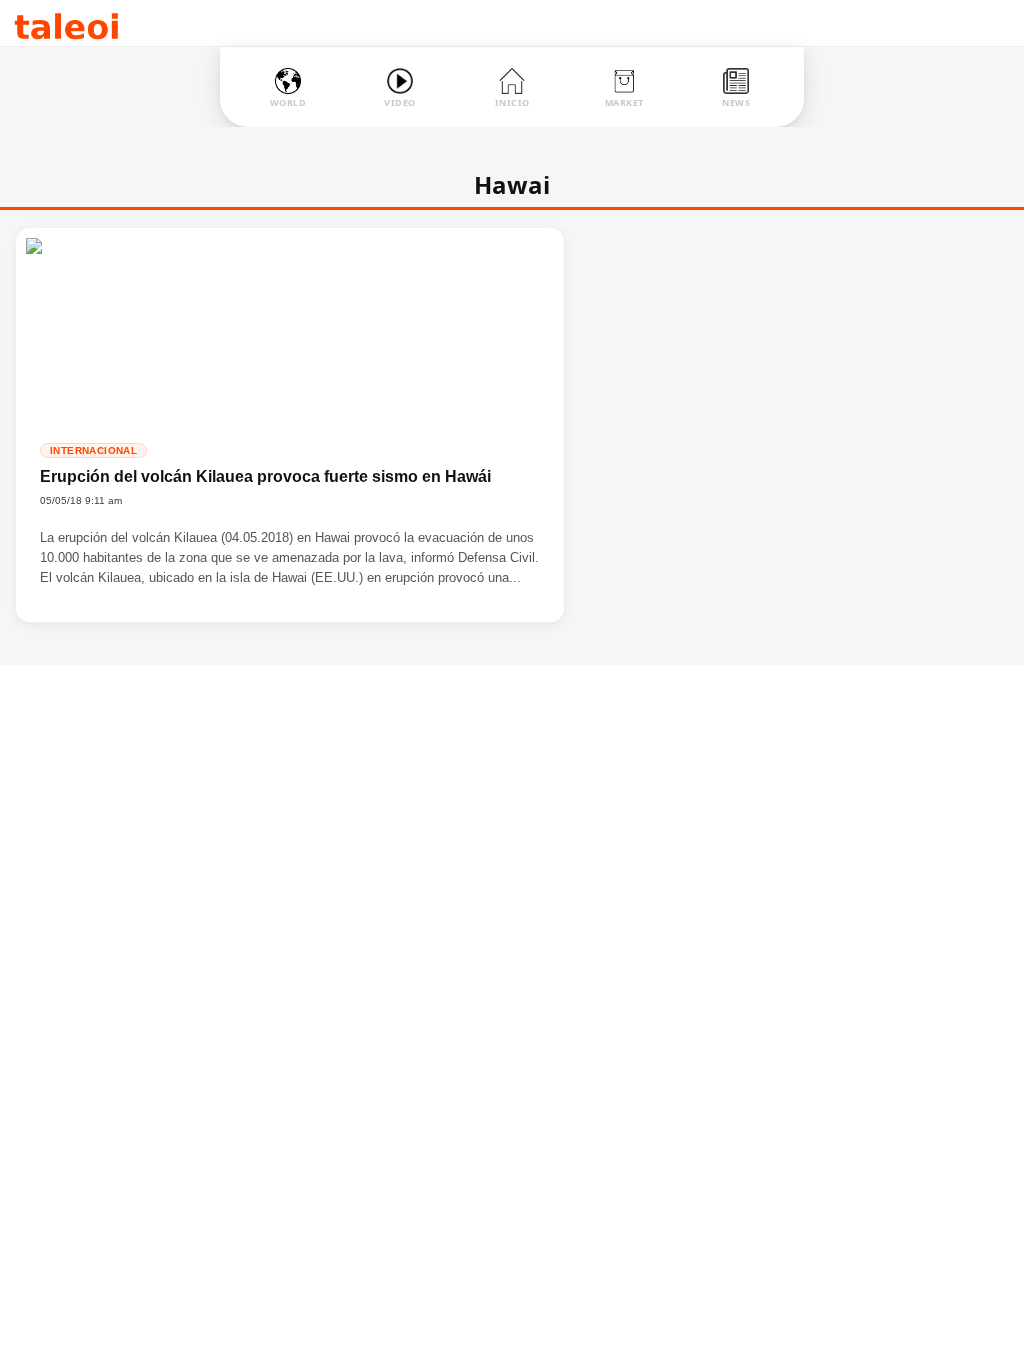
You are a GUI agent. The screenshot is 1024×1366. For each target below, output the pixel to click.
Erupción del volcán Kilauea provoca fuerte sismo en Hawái (265, 476)
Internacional (93, 450)
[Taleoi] (66, 23)
